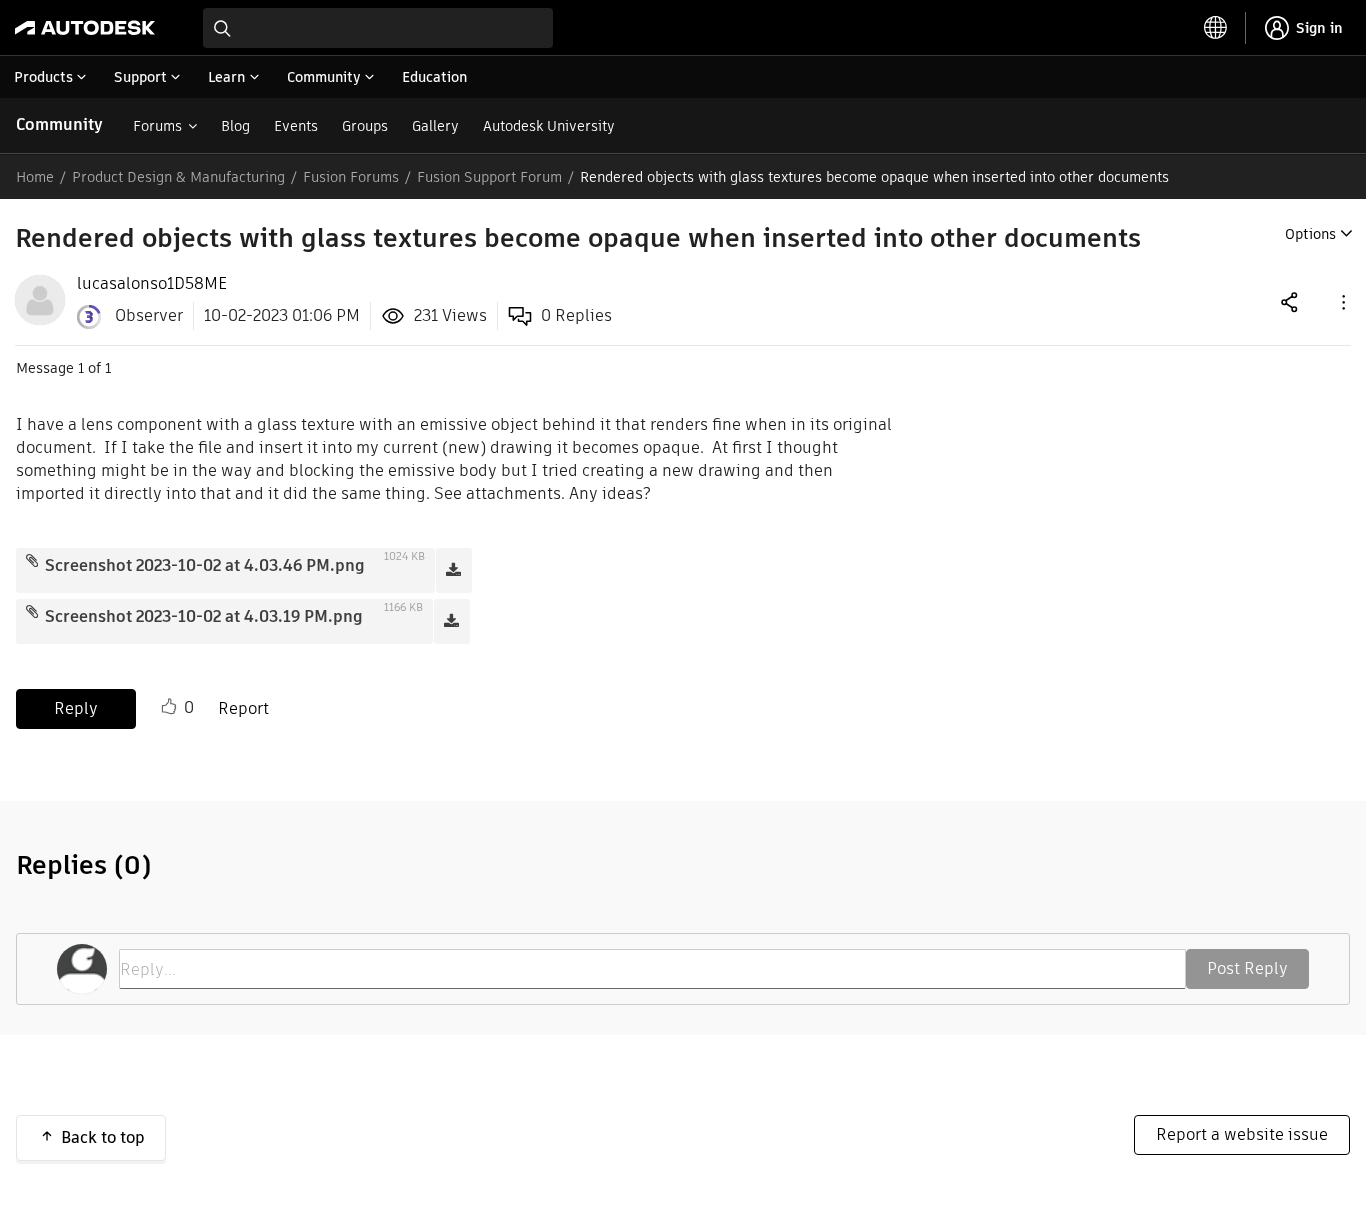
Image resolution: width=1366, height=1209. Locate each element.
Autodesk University (549, 126)
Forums (157, 126)
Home (35, 177)
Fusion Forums (351, 177)
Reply (76, 708)
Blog (235, 126)
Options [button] (1310, 234)
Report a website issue (1242, 1134)
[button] (1342, 301)
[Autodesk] (85, 28)
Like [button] (169, 707)
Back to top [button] (103, 1137)
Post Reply (1247, 968)
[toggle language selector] (1216, 28)
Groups (365, 126)
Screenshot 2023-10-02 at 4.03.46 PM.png (205, 565)
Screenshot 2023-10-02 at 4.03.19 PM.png (204, 616)
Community (59, 124)
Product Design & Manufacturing (178, 177)
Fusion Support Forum (489, 177)
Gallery (435, 126)
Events (296, 126)
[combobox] (378, 28)
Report (243, 708)
